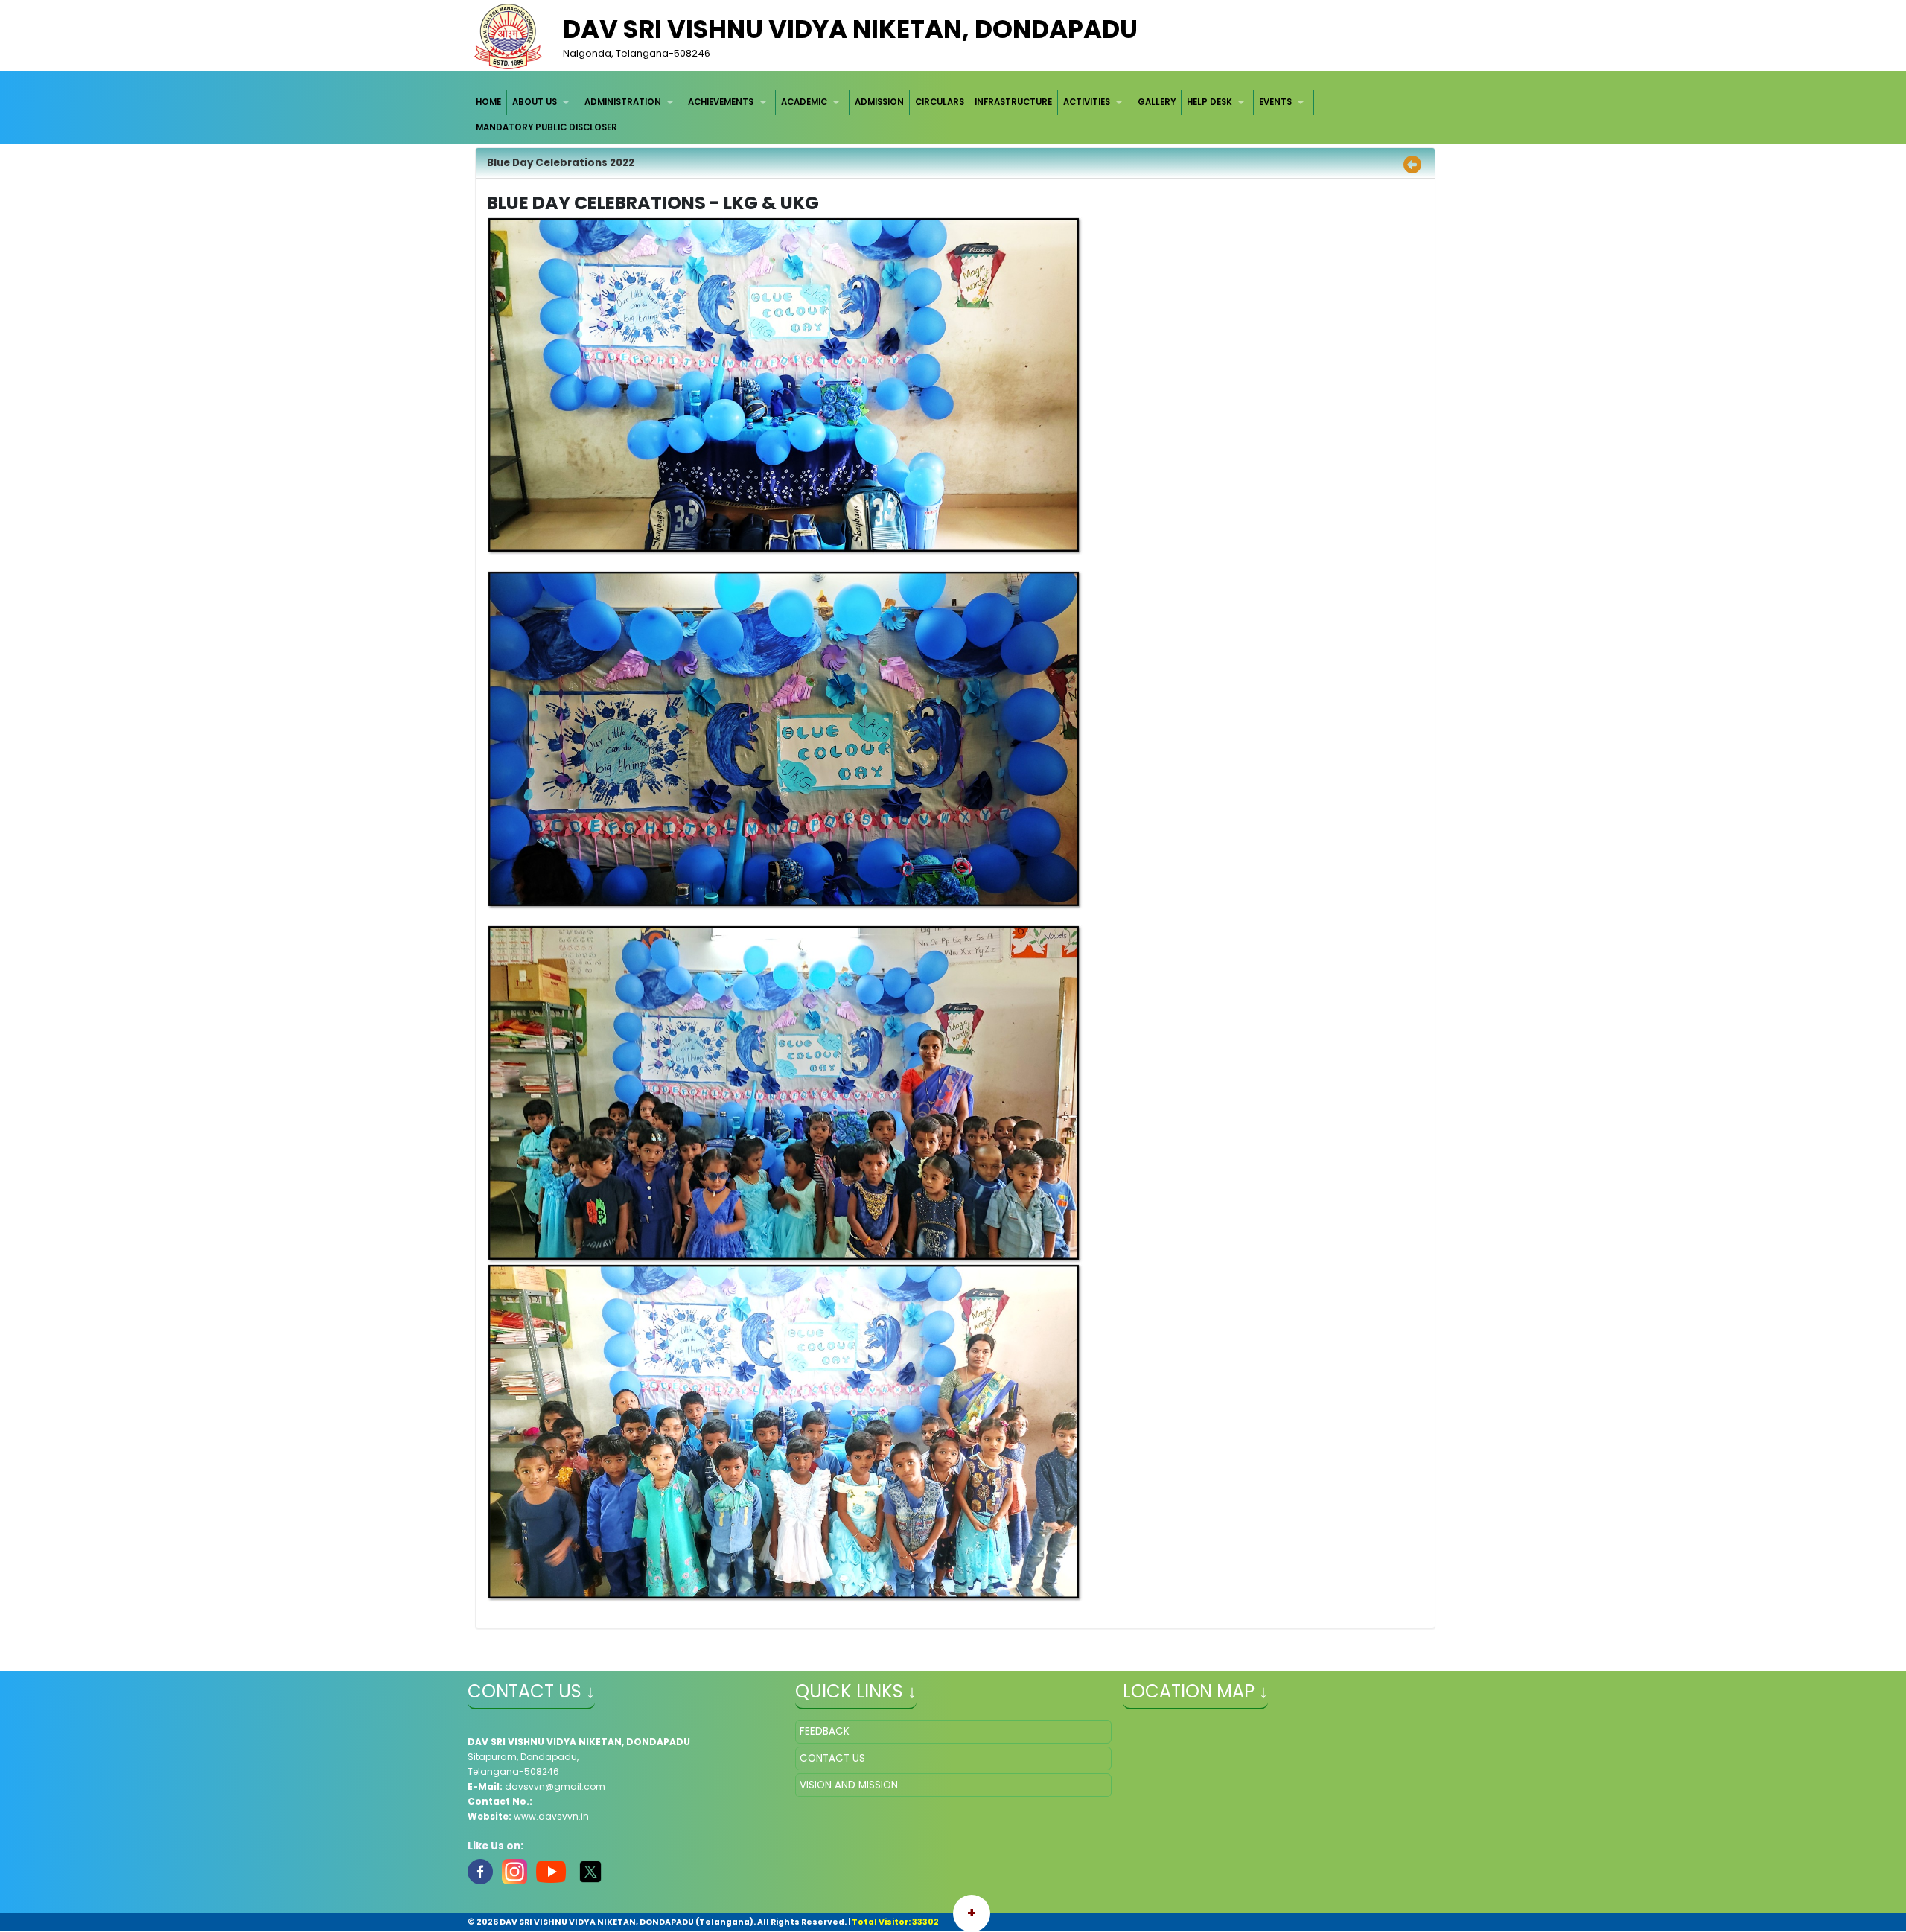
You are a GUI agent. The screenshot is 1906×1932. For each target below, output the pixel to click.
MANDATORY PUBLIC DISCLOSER (546, 127)
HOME (488, 102)
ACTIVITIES (1087, 102)
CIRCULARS (940, 102)
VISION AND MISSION (849, 1785)
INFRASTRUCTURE (1013, 102)
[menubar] (953, 115)
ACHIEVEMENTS (721, 102)
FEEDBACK (825, 1731)
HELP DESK (1209, 102)
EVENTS (1275, 102)
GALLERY (1157, 102)
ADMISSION (879, 102)
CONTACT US (832, 1758)
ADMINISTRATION (623, 102)
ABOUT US (535, 102)
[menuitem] (490, 102)
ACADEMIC (804, 102)
